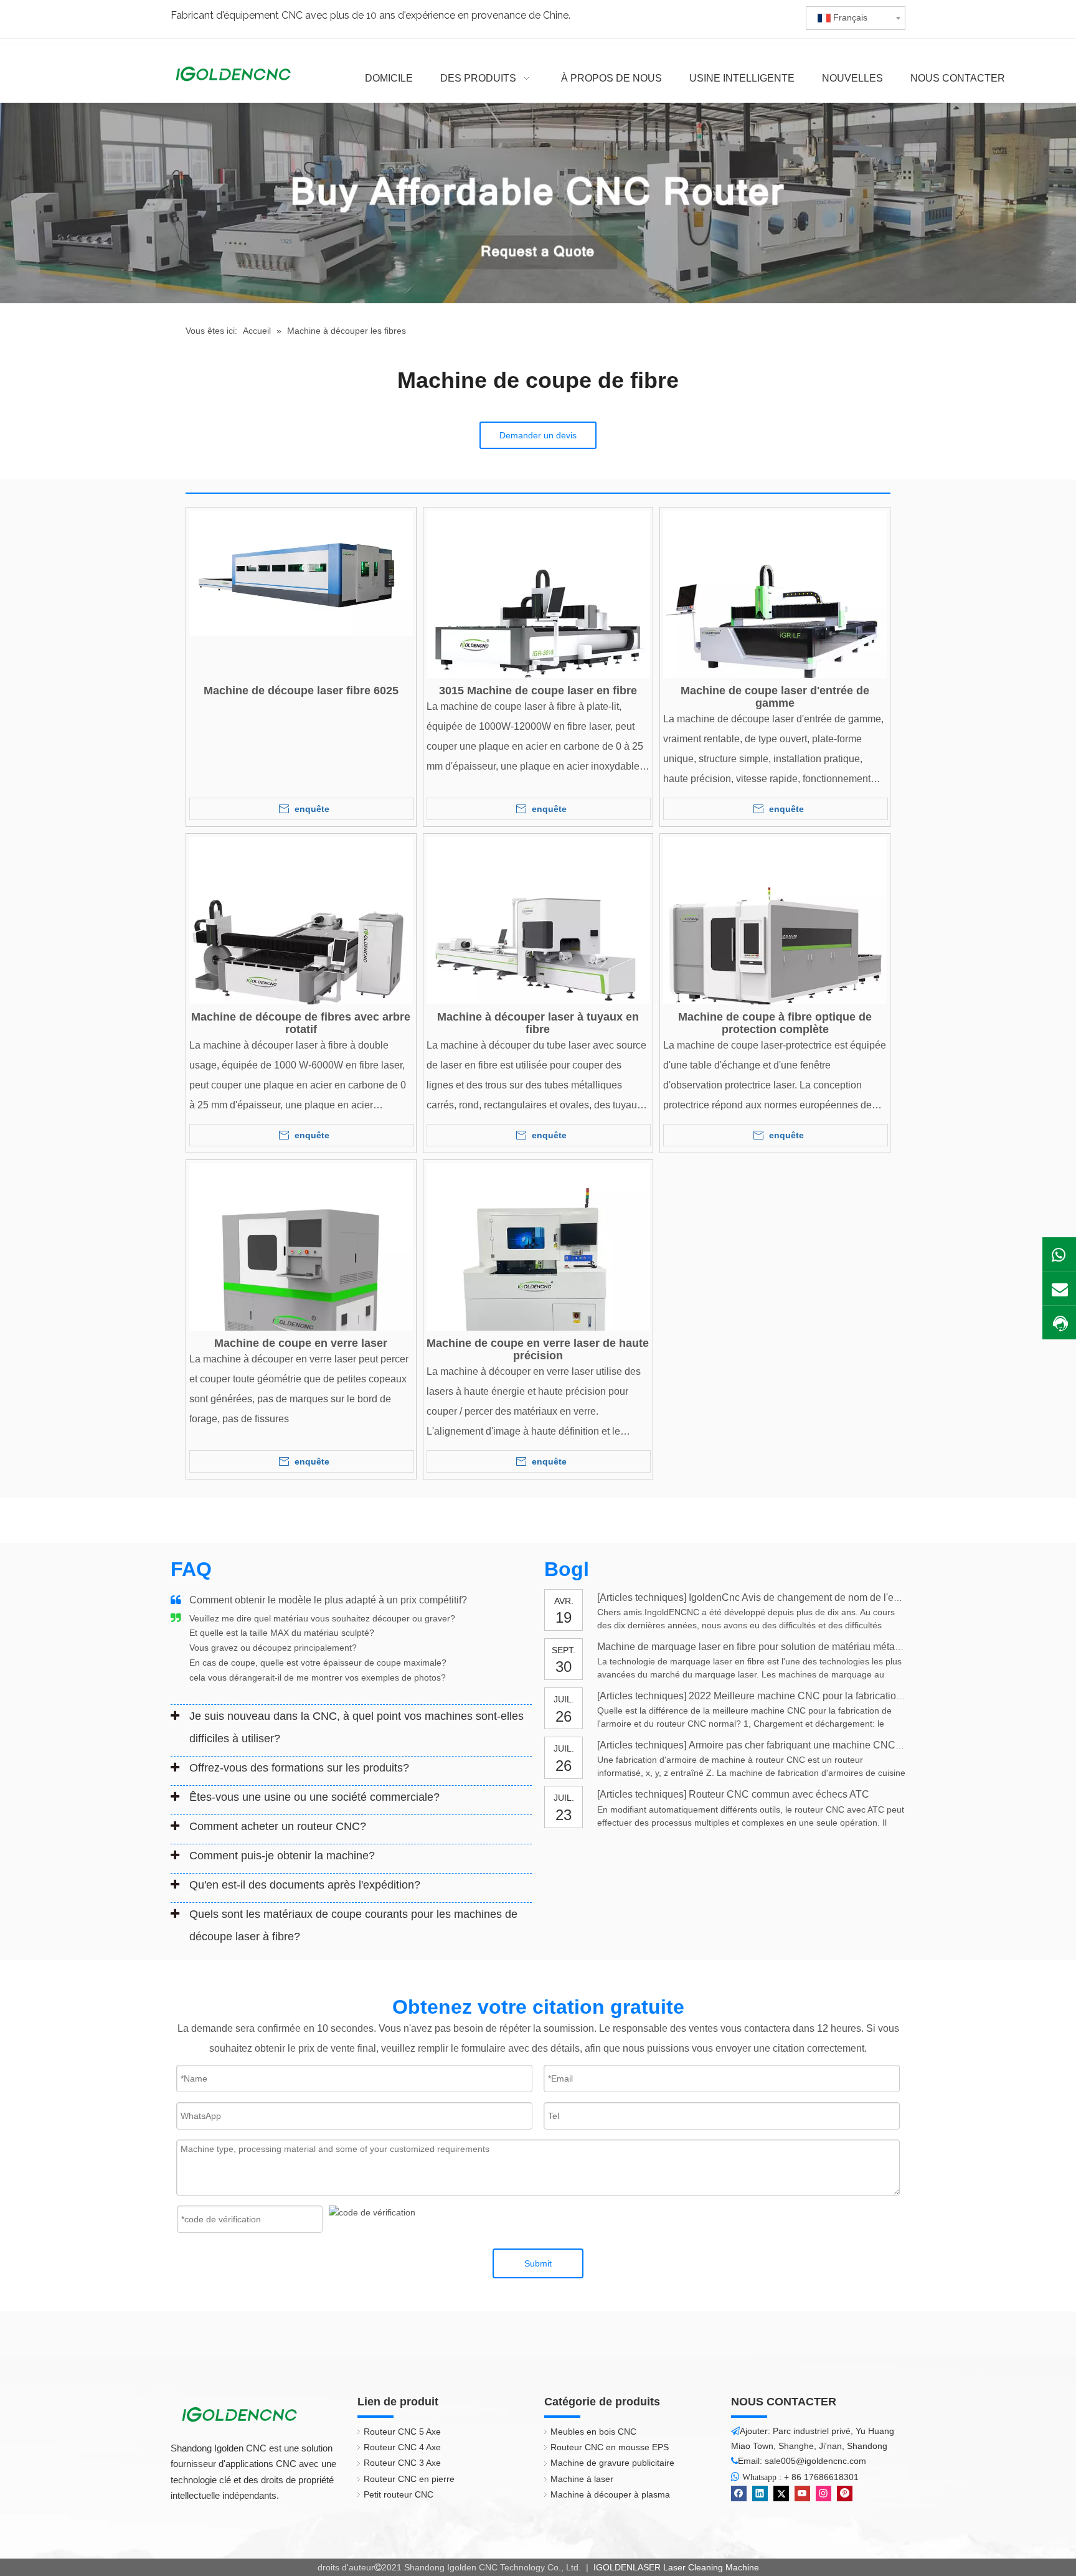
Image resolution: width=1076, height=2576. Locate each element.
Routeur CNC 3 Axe (402, 2463)
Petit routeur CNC (399, 2494)
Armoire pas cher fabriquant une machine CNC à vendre (813, 1745)
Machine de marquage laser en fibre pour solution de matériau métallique (758, 1647)
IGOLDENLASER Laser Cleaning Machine (675, 2567)
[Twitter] (781, 2493)
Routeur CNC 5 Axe (402, 2432)
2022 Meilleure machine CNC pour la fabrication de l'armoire (822, 1696)
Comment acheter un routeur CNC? (278, 1826)
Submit (538, 2263)
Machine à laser (582, 2479)
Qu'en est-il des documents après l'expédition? (305, 1885)
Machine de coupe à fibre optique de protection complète (775, 1023)
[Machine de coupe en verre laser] (301, 1274)
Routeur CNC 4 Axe (402, 2447)
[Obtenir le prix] (1059, 1323)
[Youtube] (802, 2493)
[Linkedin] (760, 2493)
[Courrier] (1059, 1288)
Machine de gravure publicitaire (612, 2463)
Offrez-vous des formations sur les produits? (299, 1768)
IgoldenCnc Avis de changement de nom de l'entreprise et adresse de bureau (858, 1597)
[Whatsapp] (1059, 1254)
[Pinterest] (845, 2493)
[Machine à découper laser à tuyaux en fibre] (538, 948)
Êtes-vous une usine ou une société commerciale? (314, 1797)
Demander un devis (538, 435)
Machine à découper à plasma (610, 2494)
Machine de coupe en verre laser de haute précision (538, 1349)
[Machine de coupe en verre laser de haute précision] (538, 1274)
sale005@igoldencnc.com (815, 2461)
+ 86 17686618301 (821, 2477)
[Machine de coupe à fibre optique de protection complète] (775, 948)
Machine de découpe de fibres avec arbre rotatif (301, 1023)
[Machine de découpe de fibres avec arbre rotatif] (301, 948)
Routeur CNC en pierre (409, 2479)
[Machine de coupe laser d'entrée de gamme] (775, 621)
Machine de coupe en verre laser (301, 1343)
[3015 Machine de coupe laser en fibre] (538, 621)
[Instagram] (824, 2493)
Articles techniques (642, 1597)
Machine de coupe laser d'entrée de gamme (775, 697)
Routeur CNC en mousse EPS (610, 2447)
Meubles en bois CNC (593, 2432)
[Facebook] (739, 2493)
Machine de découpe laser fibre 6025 (301, 691)
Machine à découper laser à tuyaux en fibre (538, 1023)
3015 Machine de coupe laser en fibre (538, 691)
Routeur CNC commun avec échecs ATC (779, 1794)
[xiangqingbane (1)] (538, 203)
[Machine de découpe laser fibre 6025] (301, 572)
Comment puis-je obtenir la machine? (282, 1856)
